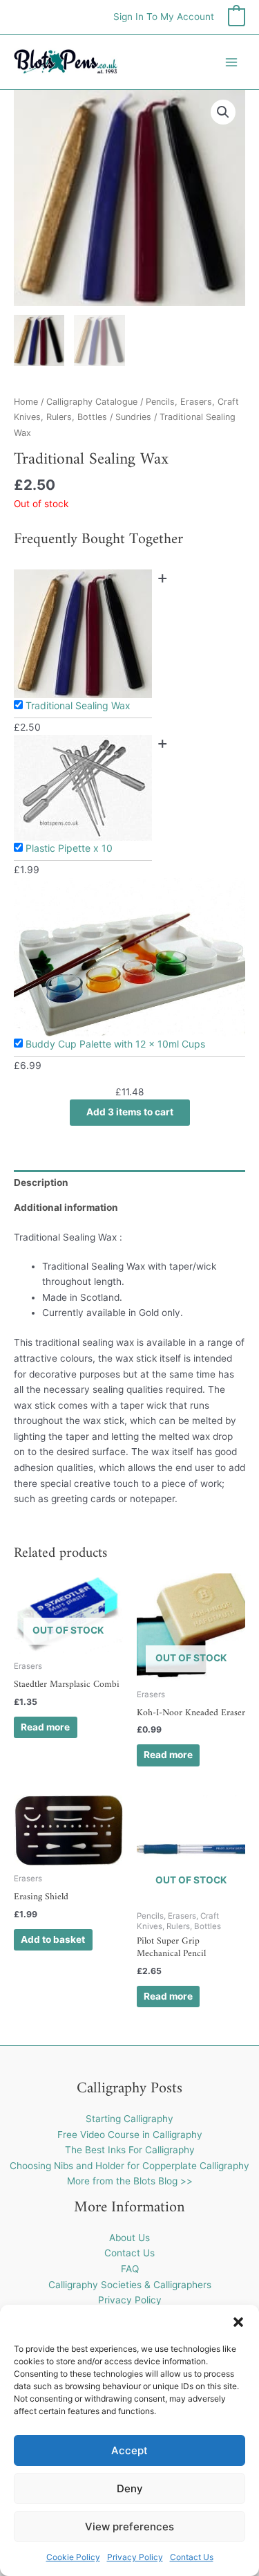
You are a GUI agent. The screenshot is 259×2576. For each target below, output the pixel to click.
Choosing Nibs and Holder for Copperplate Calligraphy (129, 2166)
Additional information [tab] (66, 1207)
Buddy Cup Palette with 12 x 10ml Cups (115, 1044)
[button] (238, 2322)
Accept (129, 2450)
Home (26, 402)
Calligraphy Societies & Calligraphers (130, 2285)
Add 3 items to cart (130, 1112)
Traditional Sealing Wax (78, 705)
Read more (45, 1727)
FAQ (130, 2269)
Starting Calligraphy (129, 2119)
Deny (130, 2488)
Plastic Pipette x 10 (69, 848)
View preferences (129, 2527)
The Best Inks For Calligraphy (130, 2150)
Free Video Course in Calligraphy (130, 2135)
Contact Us (192, 2557)
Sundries (133, 417)
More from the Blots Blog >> (130, 2181)
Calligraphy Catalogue (92, 402)
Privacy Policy (135, 2557)
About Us (129, 2238)
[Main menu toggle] (232, 62)
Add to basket (53, 1939)
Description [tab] (41, 1182)
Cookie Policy (73, 2557)
